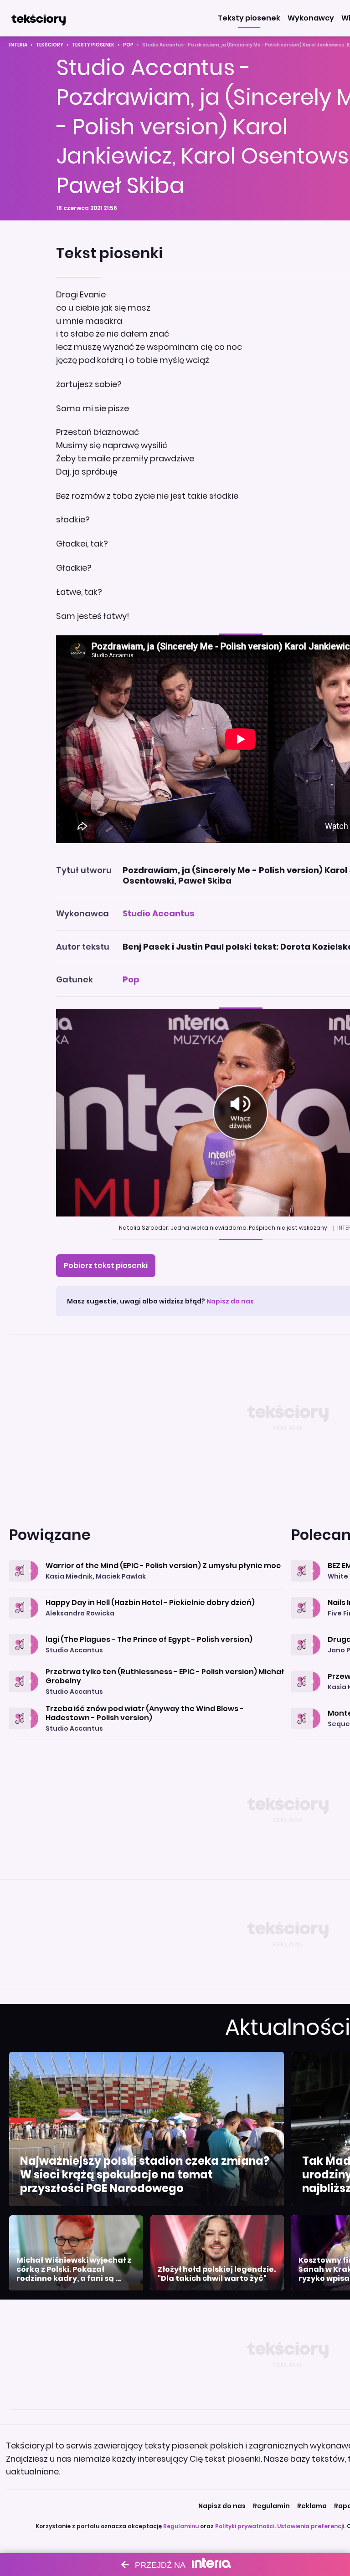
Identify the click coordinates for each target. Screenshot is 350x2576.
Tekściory (50, 45)
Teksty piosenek (93, 45)
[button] (249, 18)
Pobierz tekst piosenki (106, 1265)
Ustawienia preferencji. (311, 2526)
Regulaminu (181, 2526)
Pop (128, 45)
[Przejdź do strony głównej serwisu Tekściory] (38, 18)
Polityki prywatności (245, 2526)
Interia (18, 45)
